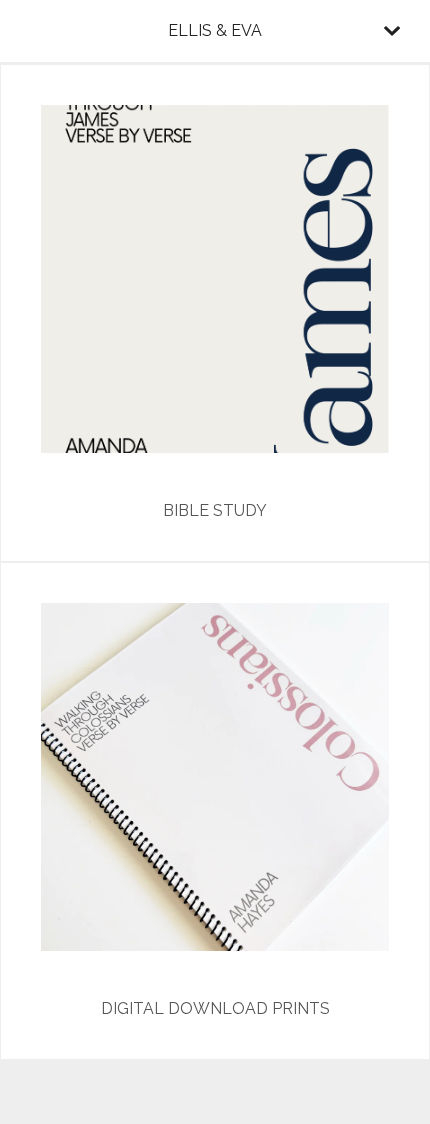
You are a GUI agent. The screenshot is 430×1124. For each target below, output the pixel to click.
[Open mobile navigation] (392, 31)
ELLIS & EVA (215, 30)
